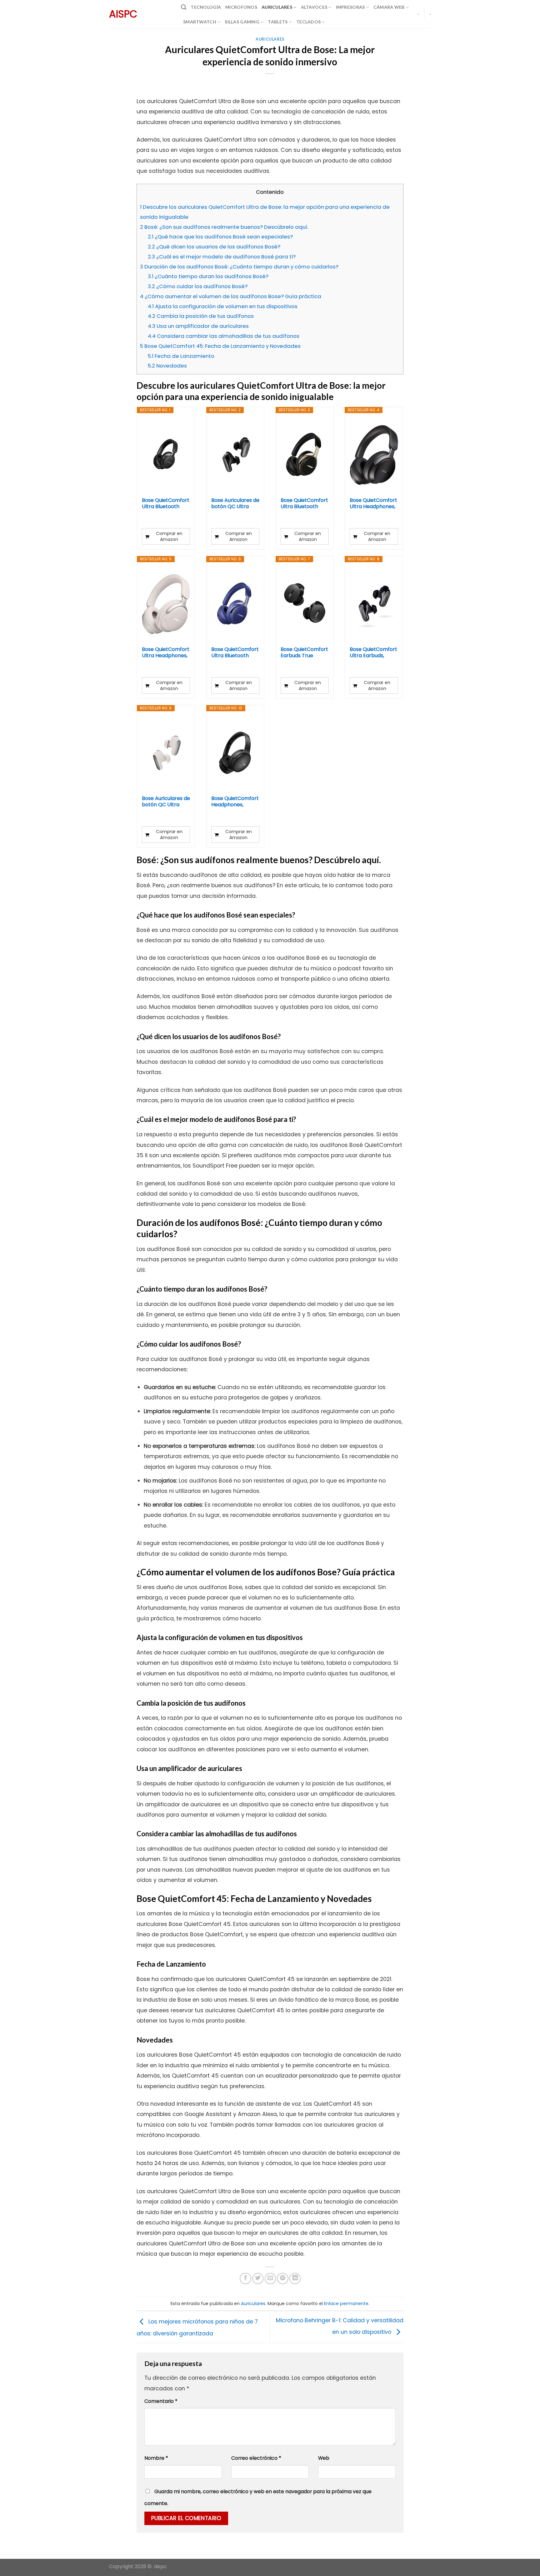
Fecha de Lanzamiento (181, 356)
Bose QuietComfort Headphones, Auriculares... (235, 802)
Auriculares (277, 7)
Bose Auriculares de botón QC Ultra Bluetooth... (235, 503)
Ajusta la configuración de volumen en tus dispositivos (223, 306)
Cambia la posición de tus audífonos (201, 316)
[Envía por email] (270, 2278)
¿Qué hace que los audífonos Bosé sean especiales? (220, 237)
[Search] (184, 7)
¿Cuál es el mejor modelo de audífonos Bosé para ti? (222, 257)
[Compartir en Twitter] (258, 2278)
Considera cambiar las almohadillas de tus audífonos (224, 336)
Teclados (308, 22)
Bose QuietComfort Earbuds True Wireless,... (304, 653)
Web (324, 2458)
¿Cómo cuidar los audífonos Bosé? (198, 286)
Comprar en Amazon (169, 536)
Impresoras (350, 7)
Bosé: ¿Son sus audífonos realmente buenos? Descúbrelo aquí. (224, 227)
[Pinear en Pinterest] (282, 2278)
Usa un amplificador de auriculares (198, 326)
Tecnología (206, 7)
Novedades (167, 366)
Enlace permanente (346, 2303)
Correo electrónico (256, 2458)
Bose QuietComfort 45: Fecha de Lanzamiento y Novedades (220, 346)
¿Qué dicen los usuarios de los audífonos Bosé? (214, 247)
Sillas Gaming (242, 22)
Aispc (123, 14)
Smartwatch (200, 22)
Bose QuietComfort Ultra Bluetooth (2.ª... (166, 503)
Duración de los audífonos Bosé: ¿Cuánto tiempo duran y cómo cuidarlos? (239, 267)
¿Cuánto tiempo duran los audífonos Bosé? (208, 276)
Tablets (278, 22)
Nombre (156, 2458)
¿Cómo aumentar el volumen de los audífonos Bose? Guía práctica (231, 296)
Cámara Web (389, 7)
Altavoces (314, 7)
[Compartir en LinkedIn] (295, 2278)
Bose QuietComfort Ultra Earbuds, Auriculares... (373, 653)
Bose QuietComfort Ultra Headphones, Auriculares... (373, 503)
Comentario (161, 2401)
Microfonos (241, 7)
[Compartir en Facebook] (245, 2278)
